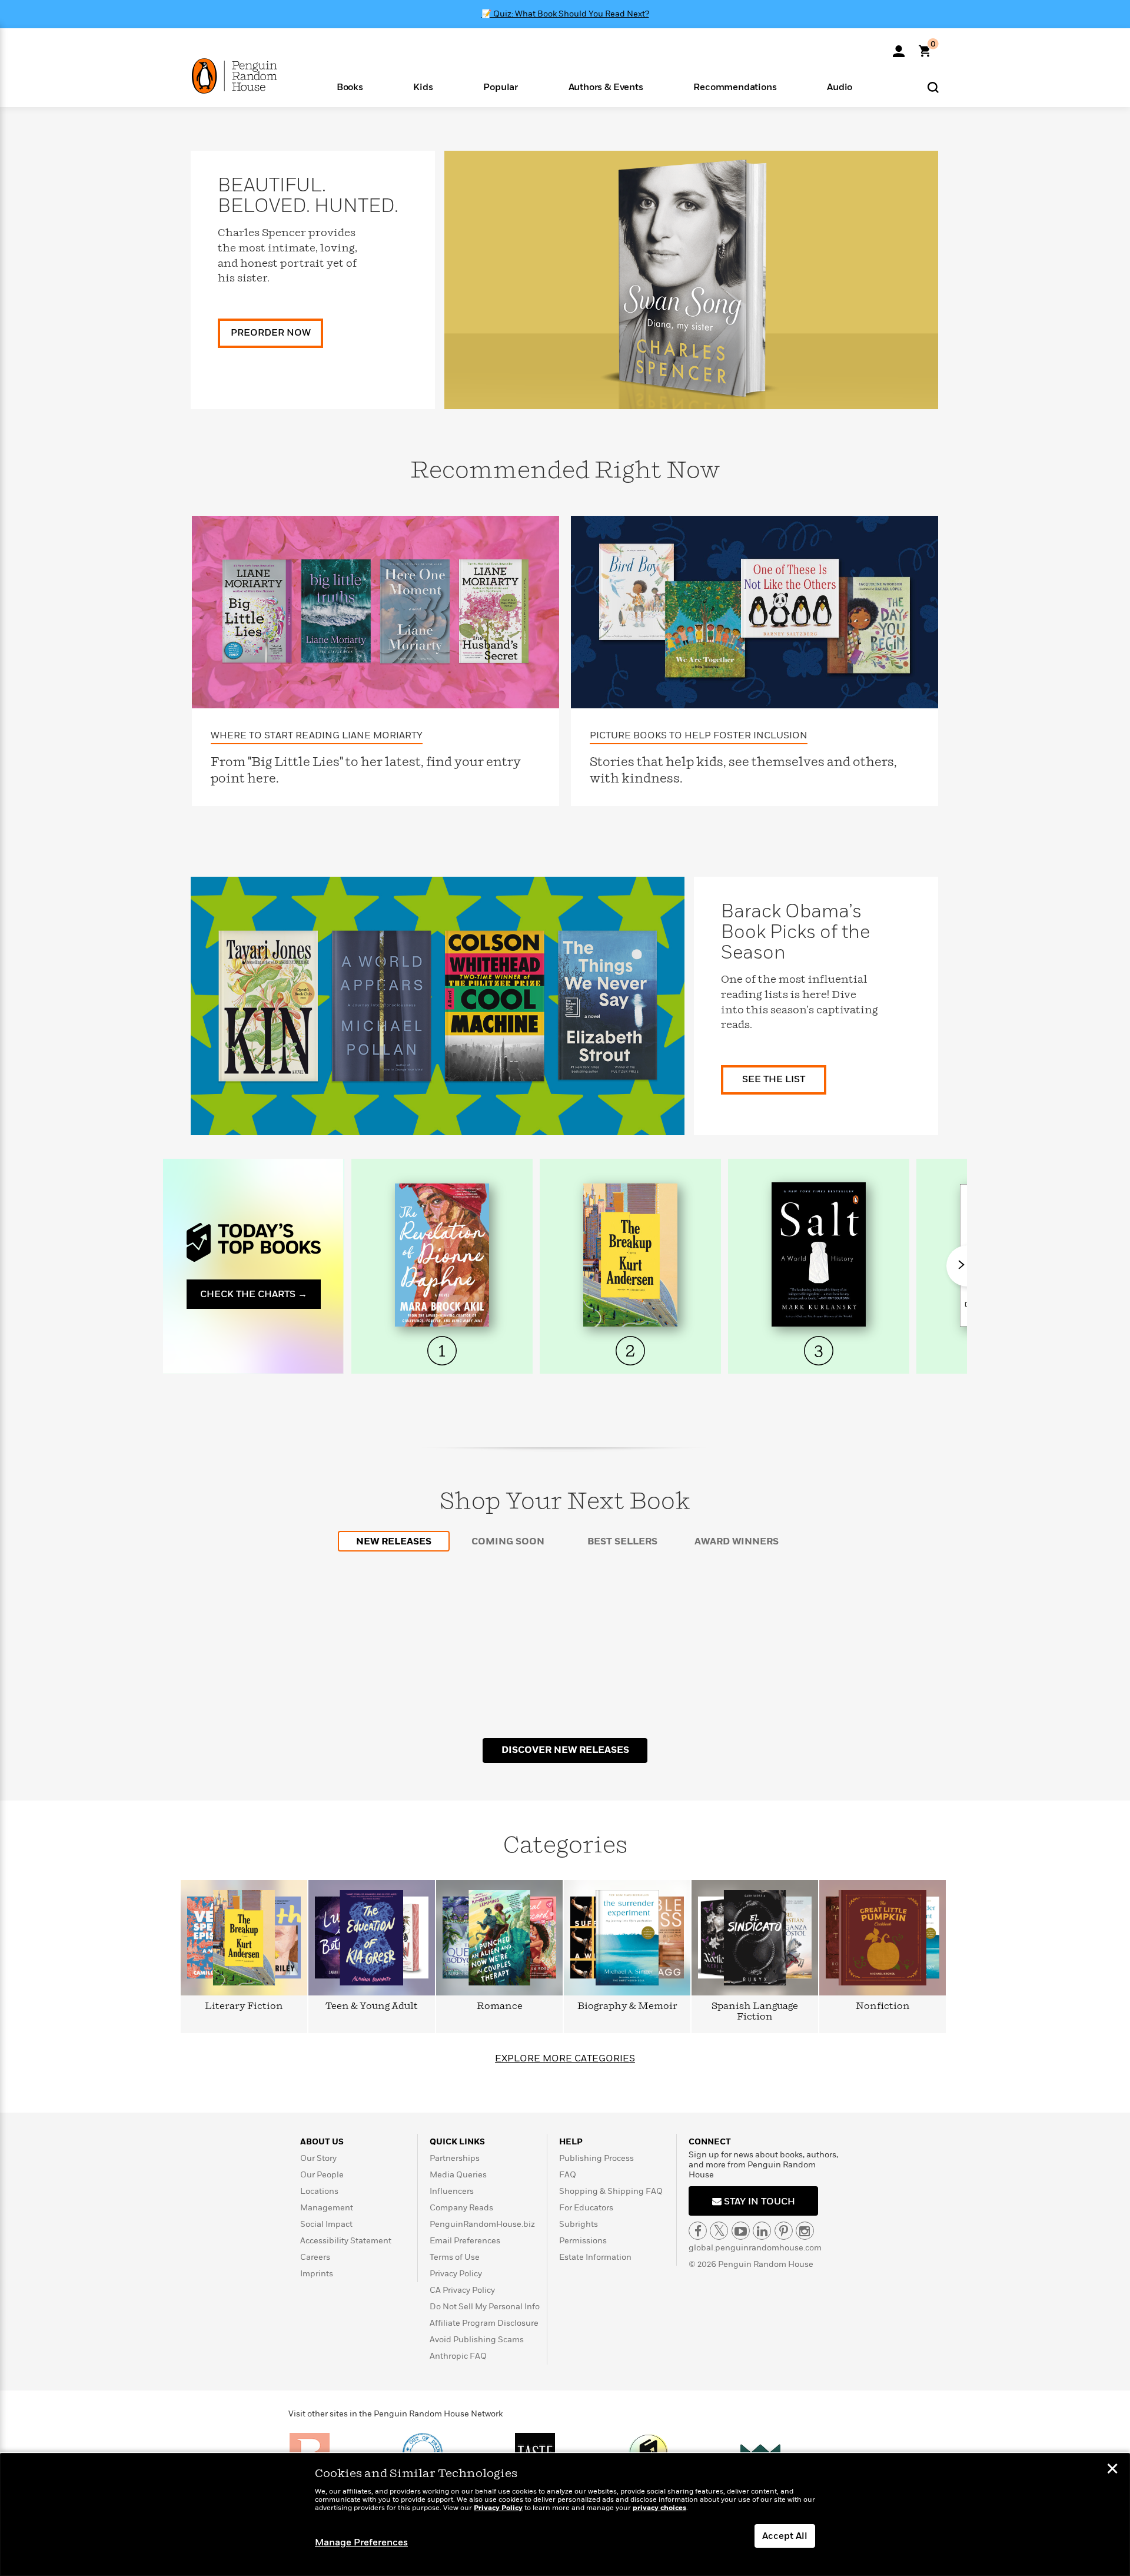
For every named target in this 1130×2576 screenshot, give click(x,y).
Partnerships (455, 2158)
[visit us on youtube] (741, 2231)
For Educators (586, 2208)
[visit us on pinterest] (784, 2231)
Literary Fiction (244, 2006)
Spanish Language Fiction (755, 2012)
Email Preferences (465, 2241)
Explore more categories (565, 2058)
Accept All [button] (785, 2536)
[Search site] (933, 87)
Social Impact (326, 2224)
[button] (350, 86)
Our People (322, 2175)
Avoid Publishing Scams (477, 2340)
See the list (774, 1079)
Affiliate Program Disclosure (484, 2323)
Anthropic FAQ (458, 2356)
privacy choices (659, 2508)
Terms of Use (455, 2257)
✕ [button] (1112, 2470)
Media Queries (458, 2175)
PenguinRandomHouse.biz (482, 2224)
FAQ (568, 2175)
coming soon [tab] (508, 1541)
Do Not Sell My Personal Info (485, 2307)
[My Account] (899, 47)
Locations (319, 2191)
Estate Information (595, 2257)
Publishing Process (596, 2158)
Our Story (318, 2158)
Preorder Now (271, 333)
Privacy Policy (456, 2274)
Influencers (452, 2191)
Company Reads (461, 2208)
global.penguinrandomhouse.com (755, 2248)
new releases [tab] (394, 1541)
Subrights (579, 2224)
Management (327, 2208)
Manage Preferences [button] (361, 2542)
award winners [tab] (737, 1541)
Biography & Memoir (627, 2006)
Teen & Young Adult (372, 2006)
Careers (315, 2257)
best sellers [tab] (622, 1541)
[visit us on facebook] (698, 2231)
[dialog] (565, 2515)
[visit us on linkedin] (762, 2231)
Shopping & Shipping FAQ (611, 2191)
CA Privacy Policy (462, 2290)
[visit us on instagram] (805, 2231)
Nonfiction (883, 2006)
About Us (322, 2142)
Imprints (317, 2274)
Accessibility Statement (346, 2241)
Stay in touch (758, 2202)
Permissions (583, 2241)
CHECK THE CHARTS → (254, 1294)
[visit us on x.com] (719, 2231)
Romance (500, 2006)
